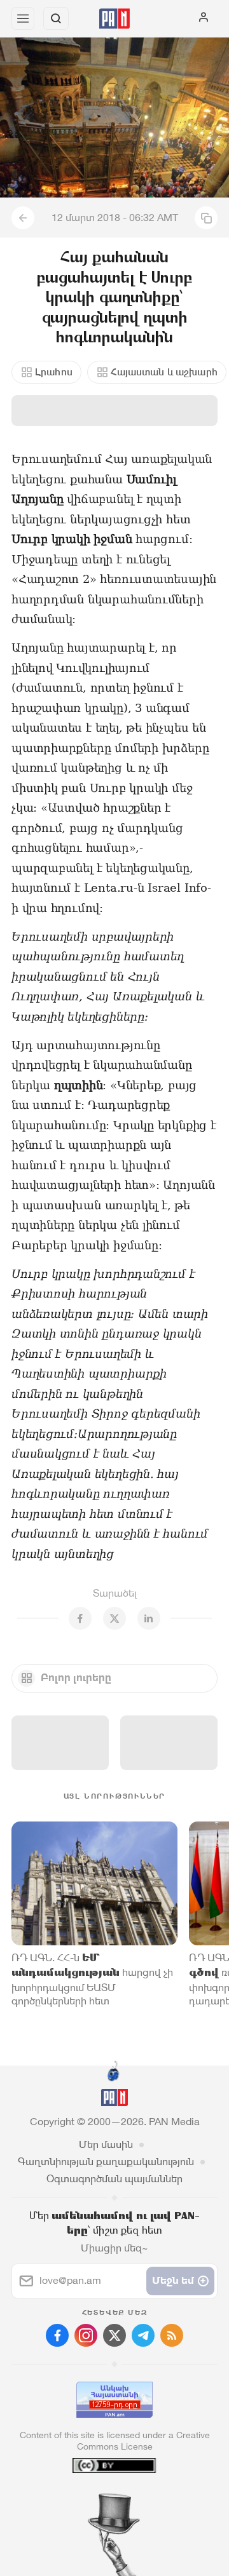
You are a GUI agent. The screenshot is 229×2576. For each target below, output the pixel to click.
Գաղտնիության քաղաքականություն (106, 2162)
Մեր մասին (106, 2144)
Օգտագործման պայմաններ (114, 2179)
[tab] (88, 2499)
